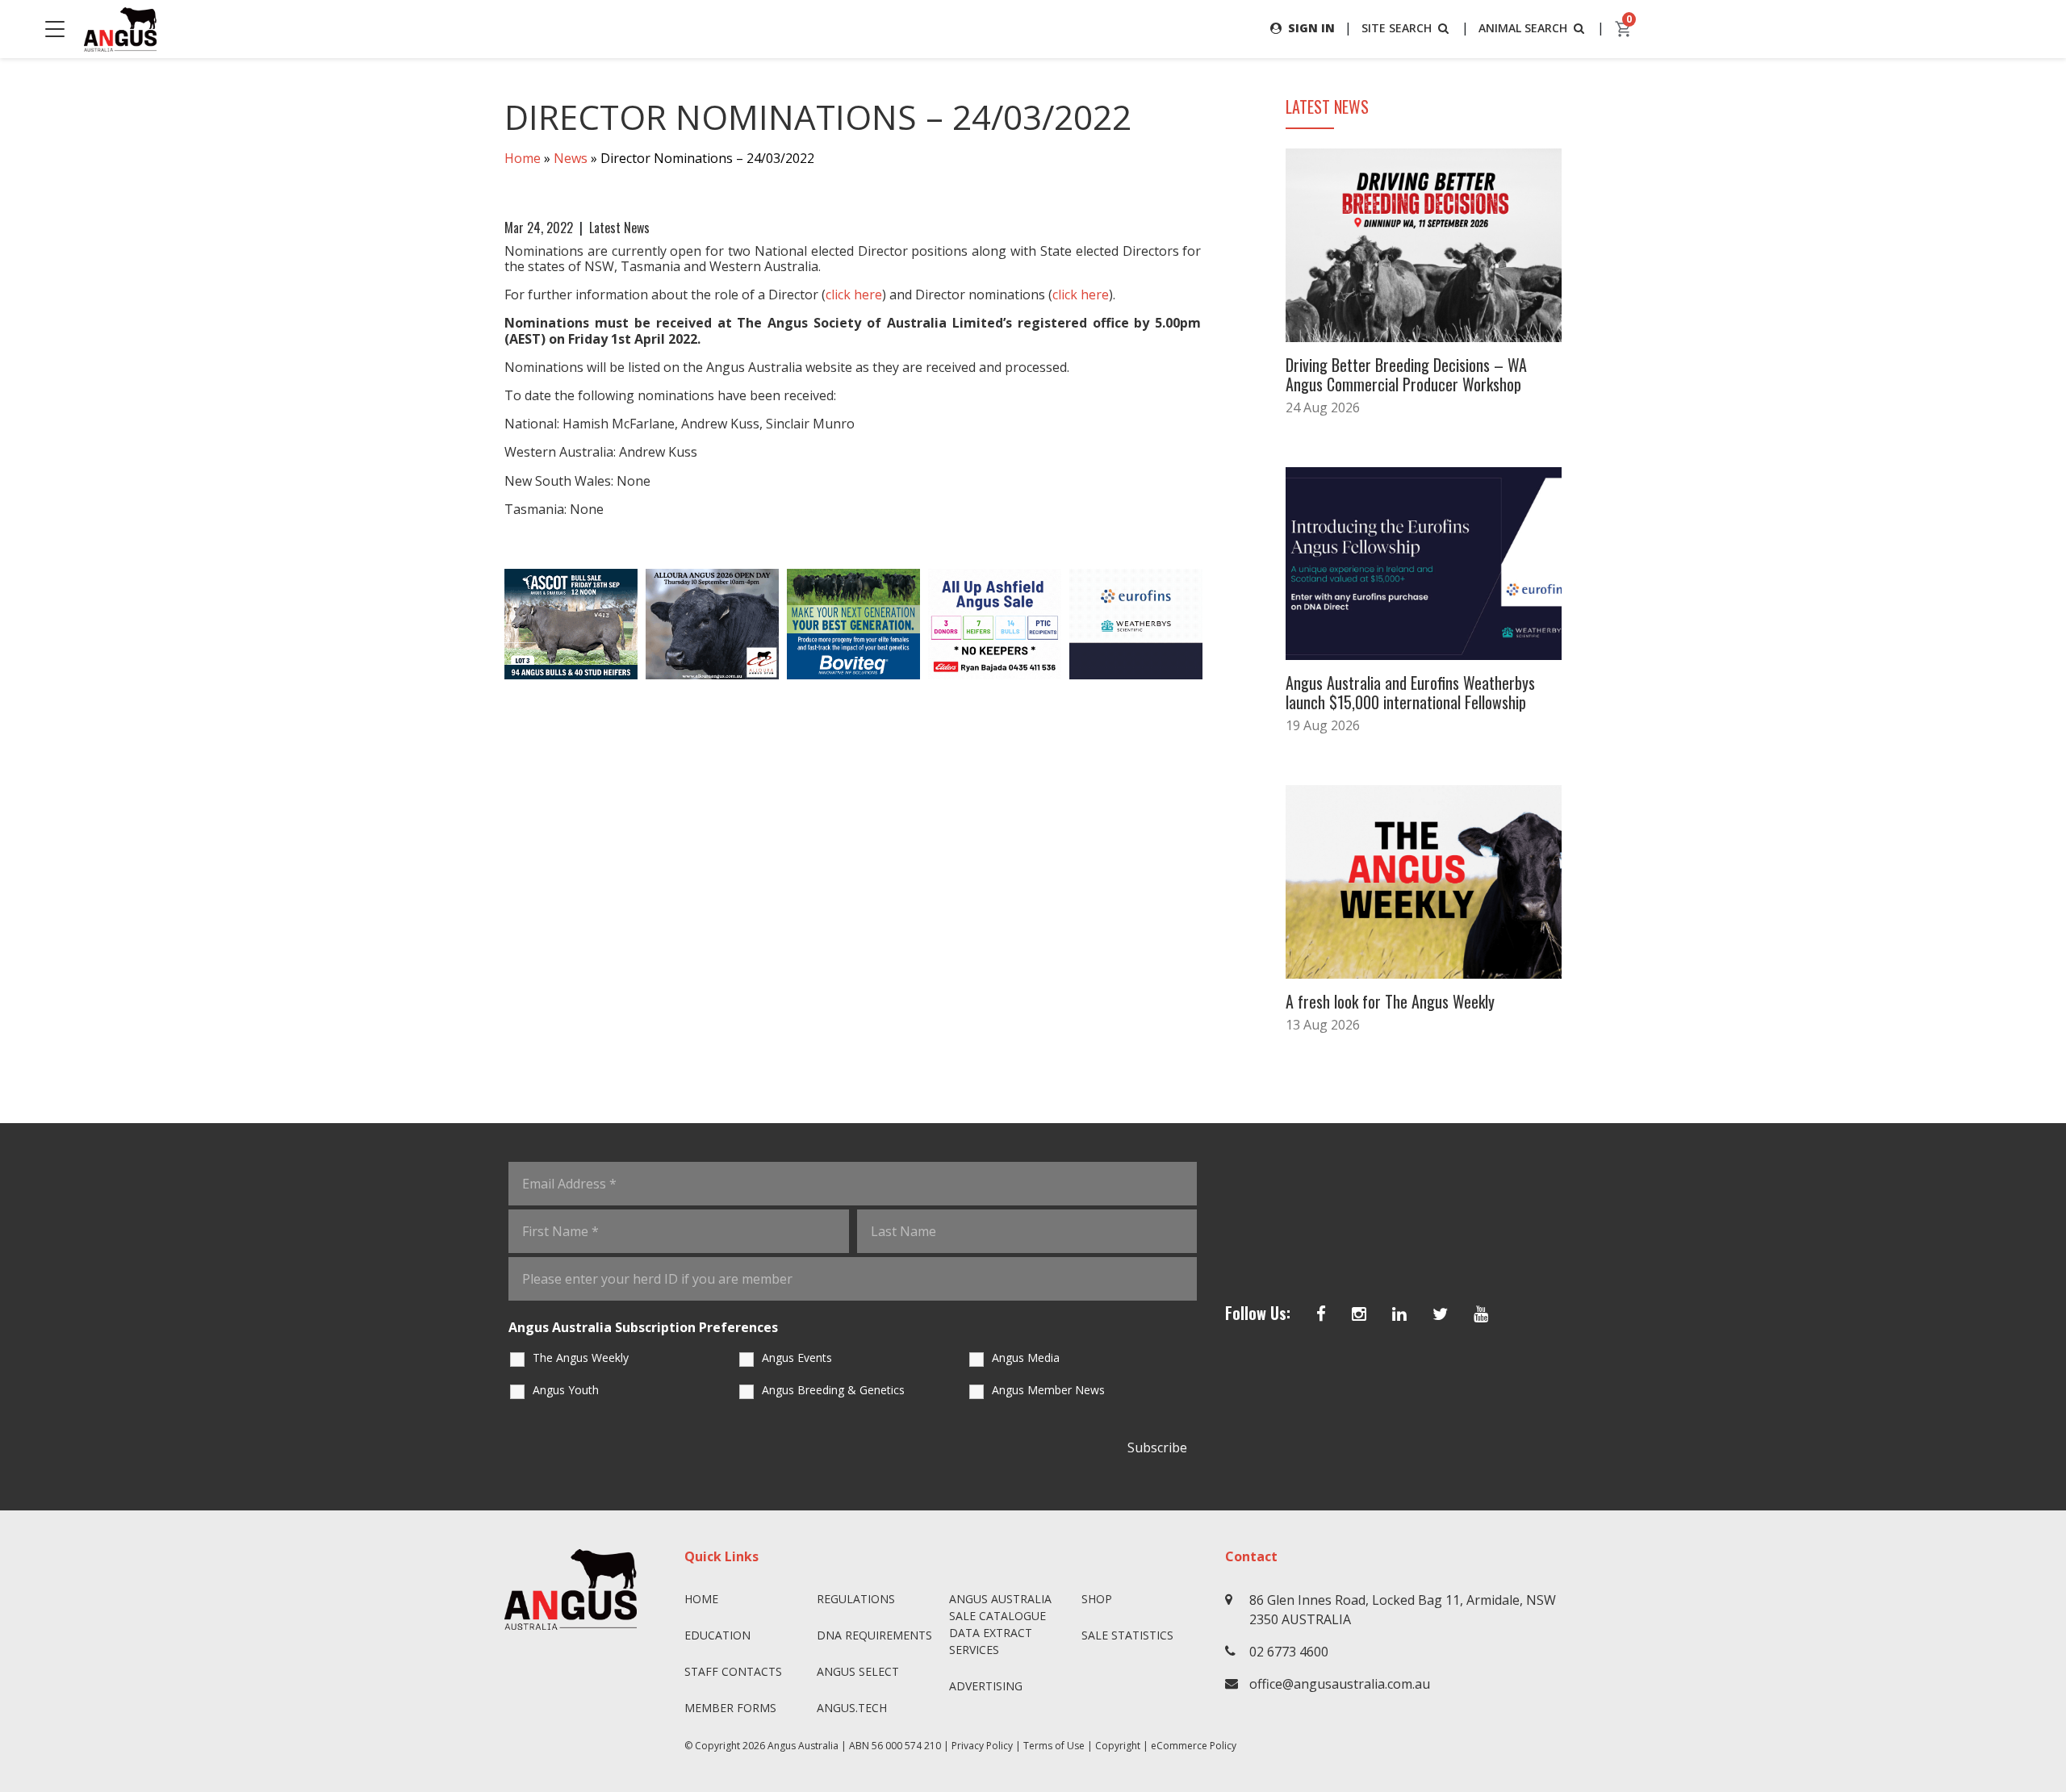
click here (854, 294)
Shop (1097, 1599)
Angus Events (797, 1358)
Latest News (619, 228)
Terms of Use (1054, 1746)
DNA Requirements (874, 1635)
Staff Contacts (733, 1671)
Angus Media (1026, 1358)
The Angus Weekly (581, 1358)
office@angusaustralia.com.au (1340, 1684)
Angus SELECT (858, 1671)
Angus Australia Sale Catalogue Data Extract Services (1000, 1624)
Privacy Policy (982, 1746)
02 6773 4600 (1289, 1652)
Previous (488, 624)
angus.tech (852, 1708)
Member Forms (730, 1708)
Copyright (1118, 1746)
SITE (1397, 28)
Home (523, 158)
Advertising (986, 1686)
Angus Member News (1048, 1390)
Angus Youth (566, 1390)
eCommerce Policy (1194, 1746)
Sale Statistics (1127, 1635)
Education (717, 1635)
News (571, 158)
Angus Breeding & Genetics (833, 1390)
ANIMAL (1523, 28)
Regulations (856, 1599)
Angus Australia (803, 1746)
